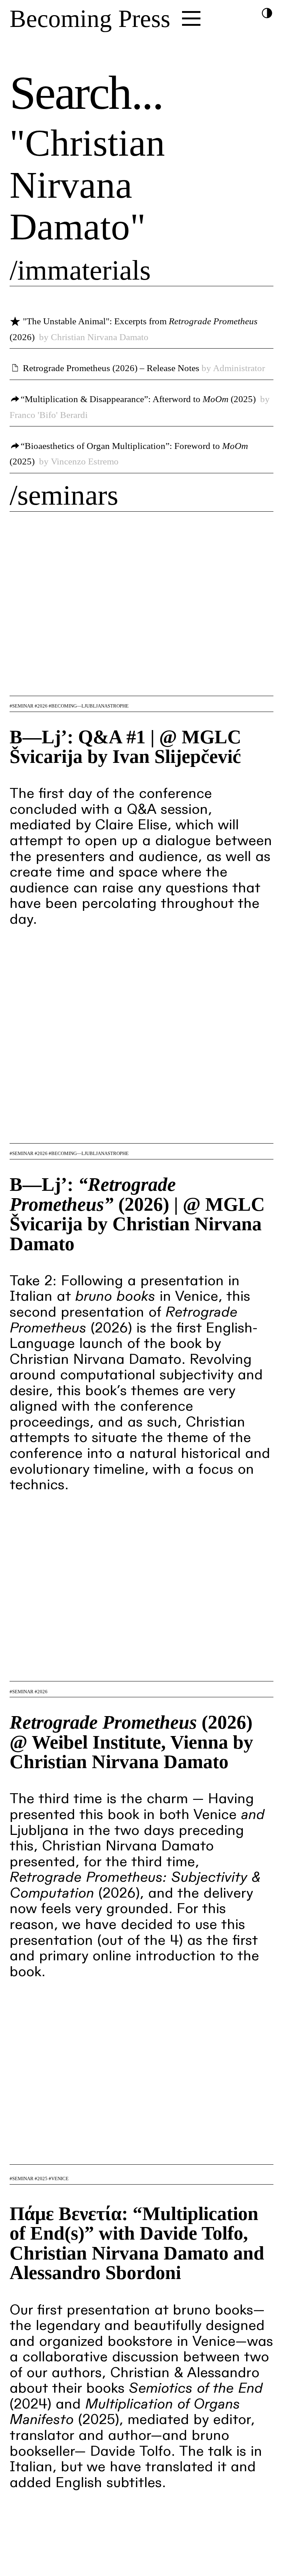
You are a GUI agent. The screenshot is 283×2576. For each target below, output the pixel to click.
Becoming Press (90, 19)
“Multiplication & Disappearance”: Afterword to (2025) (138, 399)
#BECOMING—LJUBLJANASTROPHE (89, 706)
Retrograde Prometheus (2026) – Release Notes (111, 368)
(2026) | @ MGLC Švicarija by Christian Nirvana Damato (137, 1214)
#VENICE (59, 2179)
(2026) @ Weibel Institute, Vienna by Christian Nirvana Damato (131, 1742)
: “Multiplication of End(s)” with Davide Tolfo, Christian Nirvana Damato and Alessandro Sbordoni (137, 2243)
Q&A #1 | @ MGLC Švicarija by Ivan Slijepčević (125, 747)
